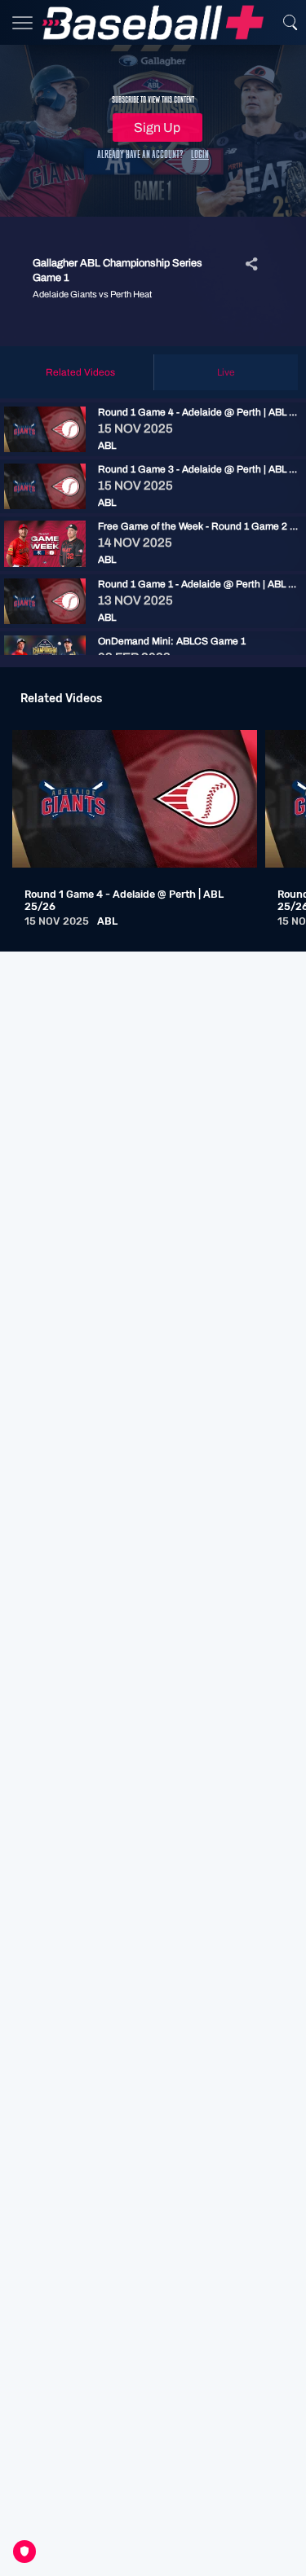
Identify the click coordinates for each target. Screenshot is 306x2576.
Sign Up (157, 127)
